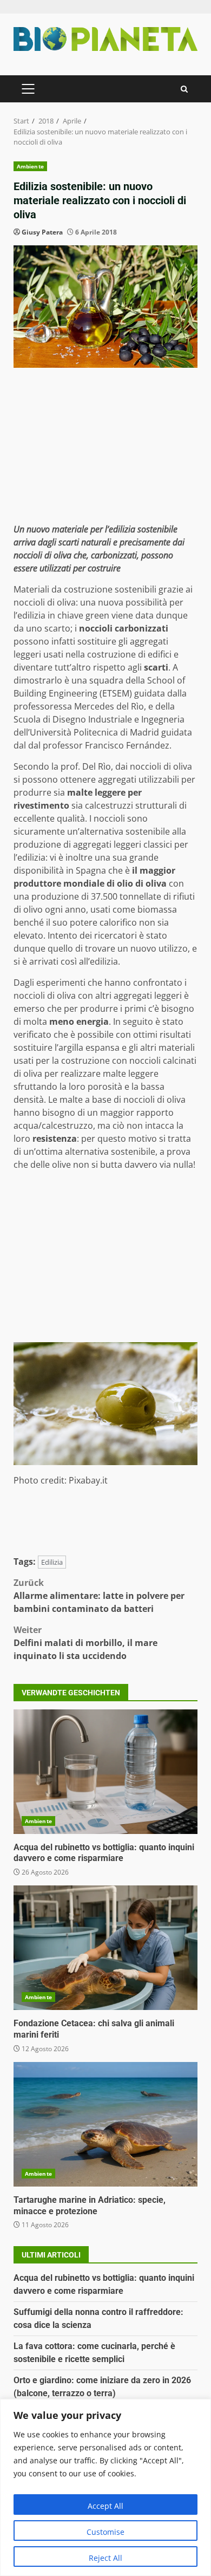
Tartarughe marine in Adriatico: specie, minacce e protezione (105, 2124)
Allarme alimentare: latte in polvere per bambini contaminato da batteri (99, 1596)
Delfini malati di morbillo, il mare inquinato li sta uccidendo (85, 1643)
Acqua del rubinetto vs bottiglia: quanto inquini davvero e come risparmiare (105, 1772)
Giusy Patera (42, 232)
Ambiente (30, 166)
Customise (105, 2532)
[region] (105, 2487)
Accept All (105, 2506)
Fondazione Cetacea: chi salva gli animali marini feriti (105, 1948)
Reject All (105, 2558)
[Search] (184, 89)
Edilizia (52, 1562)
